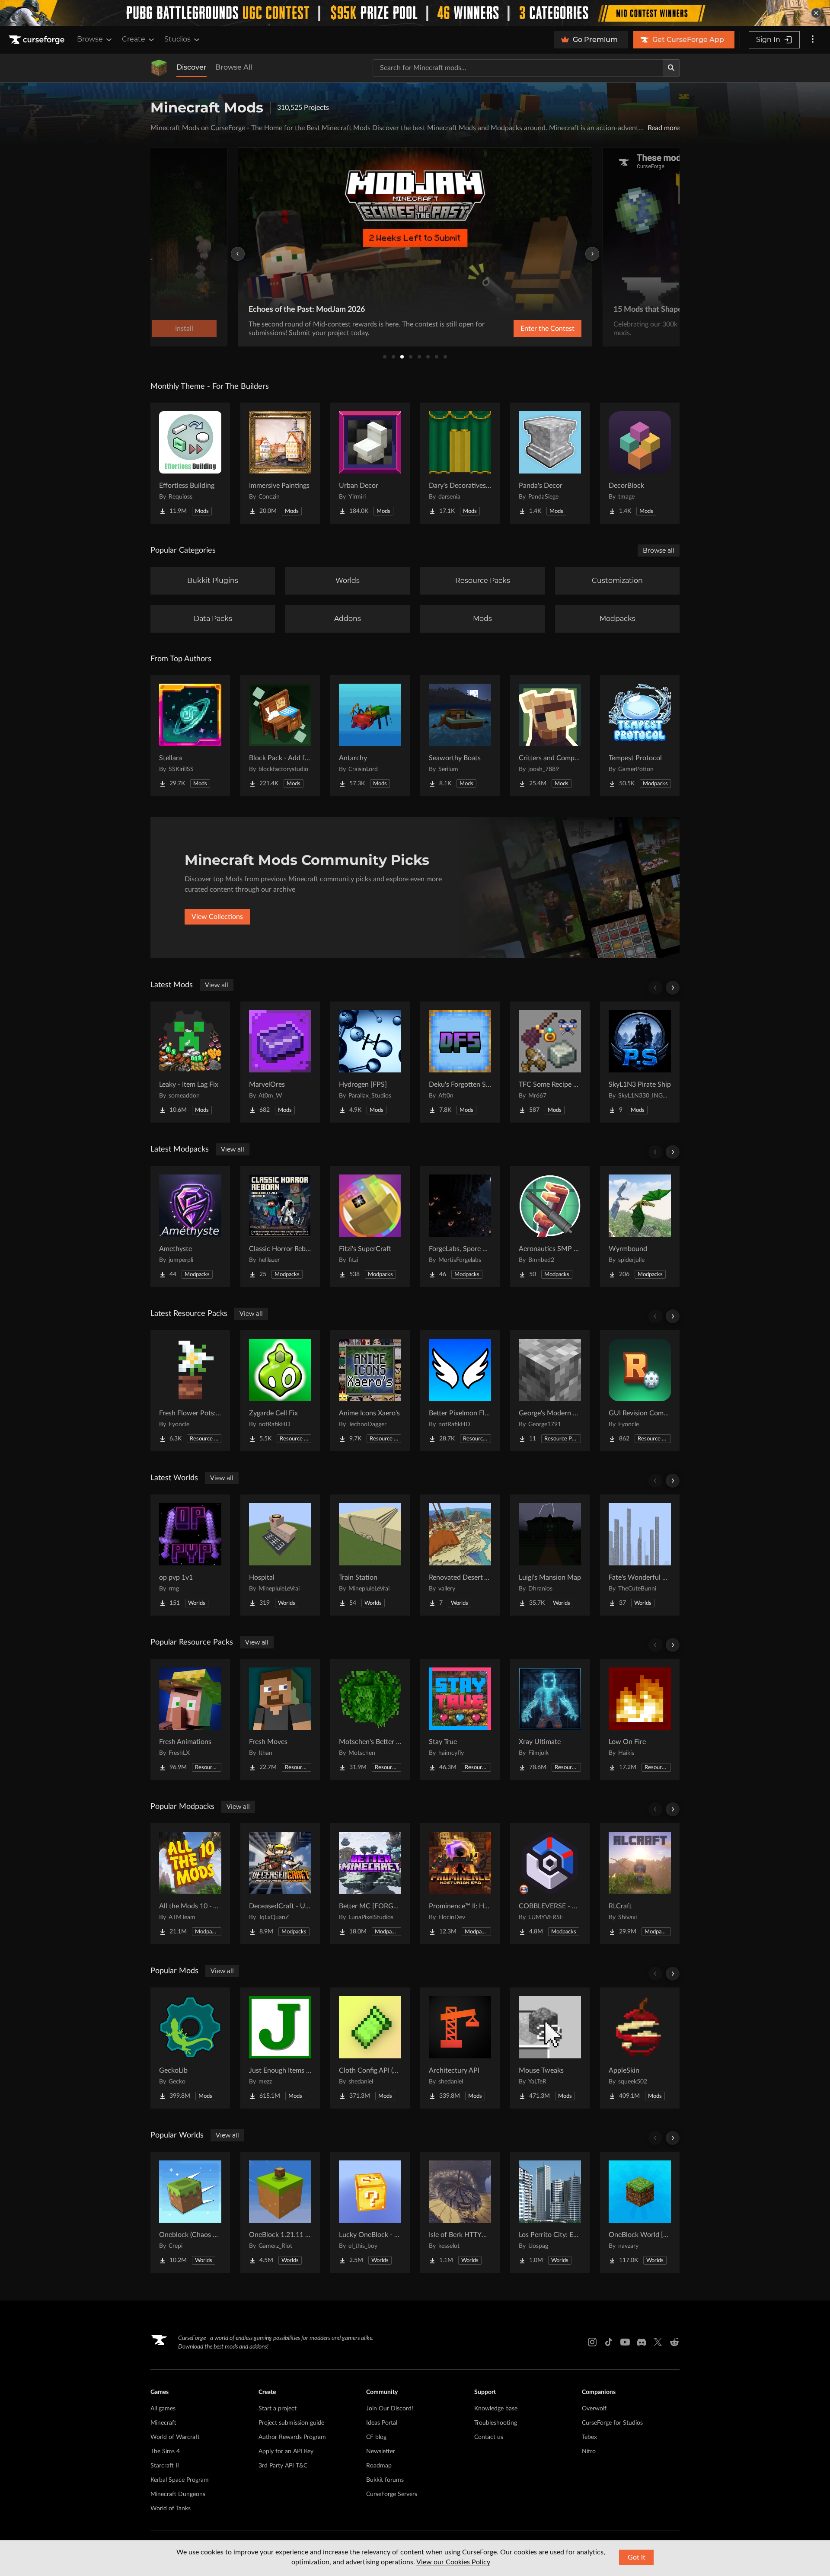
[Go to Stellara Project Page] (190, 736)
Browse (90, 39)
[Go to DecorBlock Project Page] (640, 463)
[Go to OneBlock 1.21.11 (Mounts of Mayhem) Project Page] (280, 2212)
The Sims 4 (165, 2451)
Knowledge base (496, 2409)
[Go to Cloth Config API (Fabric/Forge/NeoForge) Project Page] (370, 2048)
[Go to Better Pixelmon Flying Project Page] (460, 1391)
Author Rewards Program (292, 2437)
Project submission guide (291, 2423)
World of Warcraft (175, 2437)
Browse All (234, 67)
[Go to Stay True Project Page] (460, 1719)
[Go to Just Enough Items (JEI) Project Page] (280, 2048)
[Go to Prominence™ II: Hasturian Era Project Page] (460, 1884)
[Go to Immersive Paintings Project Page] (280, 463)
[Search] (671, 68)
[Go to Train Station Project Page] (370, 1555)
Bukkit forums (385, 2480)
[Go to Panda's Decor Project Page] (550, 463)
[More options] (813, 40)
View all (217, 985)
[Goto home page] (38, 40)
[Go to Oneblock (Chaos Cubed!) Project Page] (190, 2212)
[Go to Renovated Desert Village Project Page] (460, 1555)
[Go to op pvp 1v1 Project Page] (190, 1555)
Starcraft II (165, 2466)
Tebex (589, 2437)
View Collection (525, 329)
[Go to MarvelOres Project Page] (280, 1062)
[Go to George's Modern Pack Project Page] (550, 1391)
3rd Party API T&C (283, 2466)
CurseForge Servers (392, 2494)
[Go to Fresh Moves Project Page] (280, 1719)
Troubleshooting (496, 2423)
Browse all (659, 550)
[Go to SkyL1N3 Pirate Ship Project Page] (640, 1062)
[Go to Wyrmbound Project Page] (640, 1226)
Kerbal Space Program (180, 2480)
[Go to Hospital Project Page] (280, 1555)
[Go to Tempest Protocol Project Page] (640, 736)
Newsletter (381, 2451)
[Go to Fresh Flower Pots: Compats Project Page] (190, 1391)
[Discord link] (642, 2342)
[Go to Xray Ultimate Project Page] (550, 1719)
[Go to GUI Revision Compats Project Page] (640, 1391)
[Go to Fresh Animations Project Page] (190, 1719)
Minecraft (163, 2423)
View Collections (217, 917)
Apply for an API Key (286, 2451)
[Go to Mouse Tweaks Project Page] (550, 2048)
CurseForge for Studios (612, 2423)
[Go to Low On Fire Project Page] (640, 1719)
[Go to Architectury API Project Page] (460, 2048)
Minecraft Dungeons (178, 2494)
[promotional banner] (415, 13)
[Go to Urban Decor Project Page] (370, 463)
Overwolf (594, 2409)
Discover (192, 67)
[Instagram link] (592, 2342)
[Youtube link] (625, 2342)
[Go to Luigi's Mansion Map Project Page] (550, 1555)
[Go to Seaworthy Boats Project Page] (460, 736)
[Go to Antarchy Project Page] (370, 736)
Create (134, 39)
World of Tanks (171, 2509)
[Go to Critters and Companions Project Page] (550, 736)
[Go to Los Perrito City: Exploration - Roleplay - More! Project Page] (550, 2212)
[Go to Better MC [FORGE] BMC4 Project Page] (370, 1884)
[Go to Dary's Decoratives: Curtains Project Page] (460, 463)
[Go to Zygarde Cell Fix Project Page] (280, 1391)
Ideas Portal (382, 2423)
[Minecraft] (159, 68)
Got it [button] (637, 2557)
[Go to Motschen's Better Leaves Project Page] (370, 1719)
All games (163, 2409)
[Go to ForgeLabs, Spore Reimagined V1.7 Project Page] (460, 1226)
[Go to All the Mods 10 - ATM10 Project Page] (190, 1884)
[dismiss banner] (816, 13)
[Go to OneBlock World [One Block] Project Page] (640, 2212)
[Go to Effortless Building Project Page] (190, 463)
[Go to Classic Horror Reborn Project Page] (280, 1226)
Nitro (589, 2451)
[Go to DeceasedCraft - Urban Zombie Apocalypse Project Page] (280, 1884)
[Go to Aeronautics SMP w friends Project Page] (550, 1226)
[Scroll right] (673, 988)
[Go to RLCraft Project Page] (640, 1884)
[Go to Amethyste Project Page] (190, 1226)
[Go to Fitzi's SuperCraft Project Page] (370, 1226)
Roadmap (379, 2466)
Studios (177, 39)
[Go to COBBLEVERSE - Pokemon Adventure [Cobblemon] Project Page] (550, 1884)
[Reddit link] (674, 2342)
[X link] (658, 2342)
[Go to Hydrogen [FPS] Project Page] (370, 1062)
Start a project (278, 2409)
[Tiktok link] (609, 2342)
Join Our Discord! (390, 2409)
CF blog (376, 2437)
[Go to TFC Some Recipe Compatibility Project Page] (550, 1062)
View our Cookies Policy (453, 2562)
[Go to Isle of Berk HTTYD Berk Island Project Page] (460, 2212)
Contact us (489, 2437)
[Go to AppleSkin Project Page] (640, 2048)
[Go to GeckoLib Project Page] (190, 2048)
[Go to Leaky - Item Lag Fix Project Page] (190, 1062)
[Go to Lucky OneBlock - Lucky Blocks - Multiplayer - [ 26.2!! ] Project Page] (370, 2212)
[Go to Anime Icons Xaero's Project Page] (370, 1391)
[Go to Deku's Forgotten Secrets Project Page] (460, 1062)
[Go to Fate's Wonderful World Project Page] (640, 1555)
